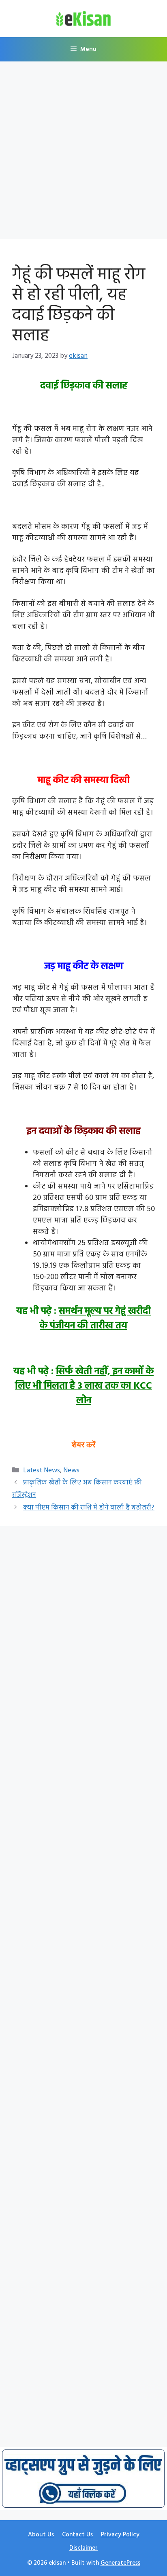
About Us (41, 2535)
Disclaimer (83, 2548)
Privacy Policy (120, 2535)
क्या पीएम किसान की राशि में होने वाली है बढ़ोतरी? (89, 1508)
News (71, 1471)
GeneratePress (120, 2563)
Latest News (42, 1471)
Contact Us (77, 2535)
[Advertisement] (83, 153)
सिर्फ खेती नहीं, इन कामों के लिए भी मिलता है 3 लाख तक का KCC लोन (84, 1386)
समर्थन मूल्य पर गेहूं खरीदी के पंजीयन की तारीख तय (95, 1319)
